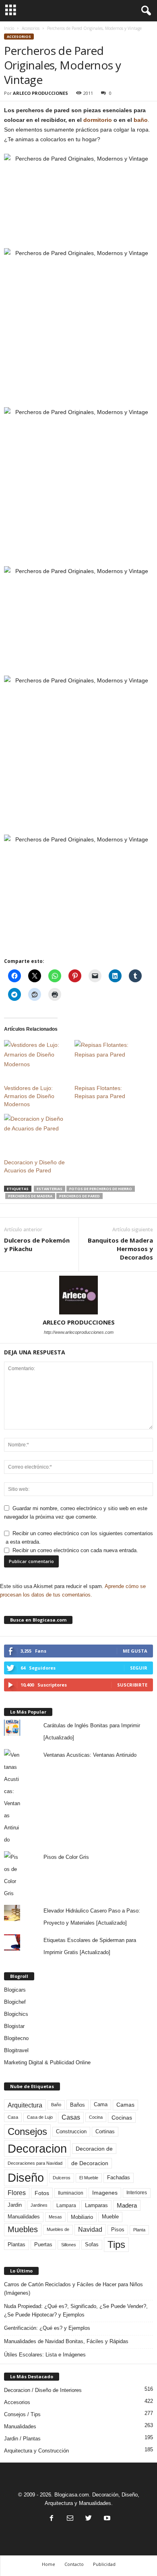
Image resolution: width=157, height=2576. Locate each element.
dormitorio (98, 120)
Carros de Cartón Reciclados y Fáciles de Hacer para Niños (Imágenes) (73, 2289)
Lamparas (96, 2205)
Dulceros (62, 2178)
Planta (139, 2230)
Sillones (69, 2245)
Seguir (139, 1668)
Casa (13, 2117)
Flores (17, 2193)
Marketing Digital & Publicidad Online (47, 2062)
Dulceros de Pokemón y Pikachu (37, 1244)
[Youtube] (106, 2519)
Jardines (39, 2205)
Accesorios (31, 28)
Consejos (27, 2131)
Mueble (110, 2217)
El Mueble (89, 2178)
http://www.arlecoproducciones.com (79, 1332)
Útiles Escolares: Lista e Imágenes (45, 2355)
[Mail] (70, 2519)
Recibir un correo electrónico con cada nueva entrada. (75, 1550)
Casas (71, 2117)
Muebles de (58, 2229)
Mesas (55, 2217)
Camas (125, 2105)
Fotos (42, 2193)
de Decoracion (90, 2163)
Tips (116, 2244)
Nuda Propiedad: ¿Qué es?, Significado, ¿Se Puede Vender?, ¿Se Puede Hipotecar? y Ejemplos (76, 2310)
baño (141, 120)
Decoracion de (94, 2149)
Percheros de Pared (80, 1196)
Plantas (17, 2244)
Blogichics (16, 2014)
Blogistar (14, 2026)
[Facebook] (52, 2519)
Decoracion (37, 2148)
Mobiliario (82, 2217)
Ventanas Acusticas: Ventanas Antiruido (90, 1755)
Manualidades (24, 2217)
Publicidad (104, 2564)
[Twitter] (89, 2519)
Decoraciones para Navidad (35, 2163)
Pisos (118, 2230)
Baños (77, 2105)
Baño (56, 2105)
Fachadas (119, 2178)
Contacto (74, 2564)
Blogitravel (16, 2050)
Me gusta (135, 1651)
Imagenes (105, 2193)
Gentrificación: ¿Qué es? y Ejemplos (47, 2328)
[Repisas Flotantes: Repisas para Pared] (106, 1058)
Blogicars (15, 1990)
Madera (127, 2205)
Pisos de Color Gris (66, 1857)
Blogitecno (16, 2038)
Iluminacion (71, 2193)
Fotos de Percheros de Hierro (101, 1189)
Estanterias (50, 1189)
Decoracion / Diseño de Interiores (43, 2390)
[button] (145, 11)
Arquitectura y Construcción (36, 2451)
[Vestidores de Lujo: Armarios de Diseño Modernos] (35, 1058)
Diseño (26, 2178)
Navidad (90, 2230)
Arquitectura (25, 2105)
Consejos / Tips (22, 2414)
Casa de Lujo (40, 2117)
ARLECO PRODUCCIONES (40, 93)
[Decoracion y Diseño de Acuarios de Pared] (35, 1132)
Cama (101, 2105)
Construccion (71, 2132)
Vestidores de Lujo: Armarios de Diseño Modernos (29, 1096)
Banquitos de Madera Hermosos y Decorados (120, 1249)
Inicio (9, 28)
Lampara (66, 2205)
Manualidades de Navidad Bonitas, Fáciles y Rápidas (66, 2341)
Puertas (43, 2245)
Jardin (15, 2205)
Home (49, 2564)
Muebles (23, 2229)
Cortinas (105, 2132)
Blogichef (15, 2002)
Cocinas (122, 2118)
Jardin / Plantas (22, 2439)
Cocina (96, 2117)
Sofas (92, 2245)
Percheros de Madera (30, 1196)
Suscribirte (132, 1685)
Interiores (137, 2193)
